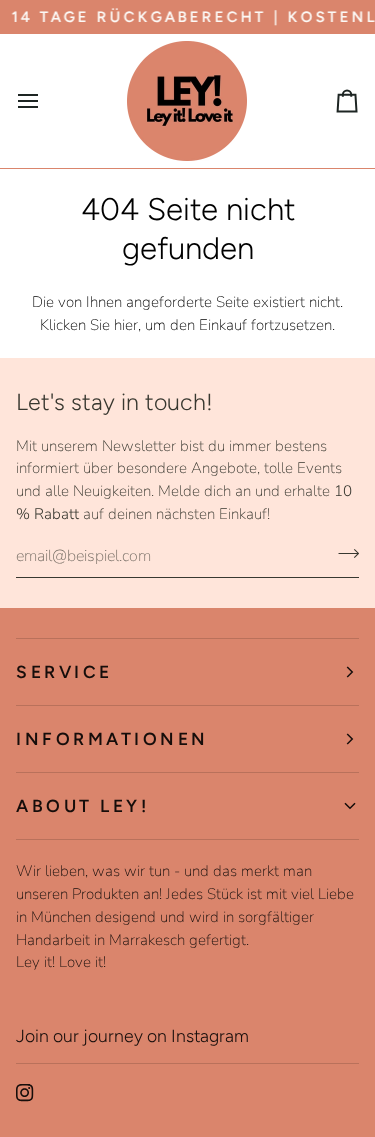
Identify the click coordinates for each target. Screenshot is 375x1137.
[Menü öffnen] (46, 101)
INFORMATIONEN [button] (112, 738)
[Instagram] (25, 1093)
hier (126, 325)
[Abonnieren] (342, 554)
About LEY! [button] (82, 805)
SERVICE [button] (64, 671)
